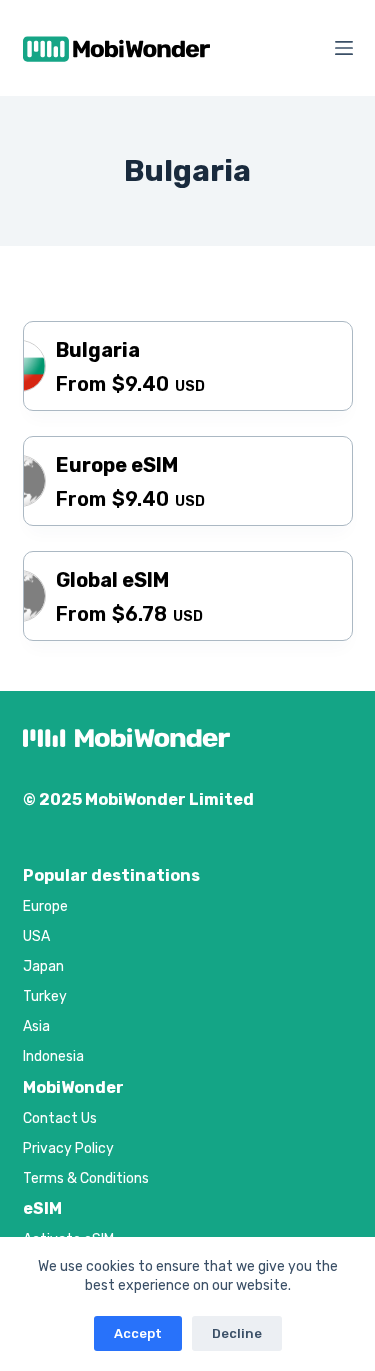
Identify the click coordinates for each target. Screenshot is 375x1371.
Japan (43, 966)
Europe (45, 906)
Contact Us (60, 1118)
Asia (36, 1026)
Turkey (45, 996)
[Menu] (344, 48)
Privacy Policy (68, 1148)
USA (36, 936)
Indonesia (53, 1056)
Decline (237, 1333)
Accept (138, 1333)
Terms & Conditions (86, 1178)
